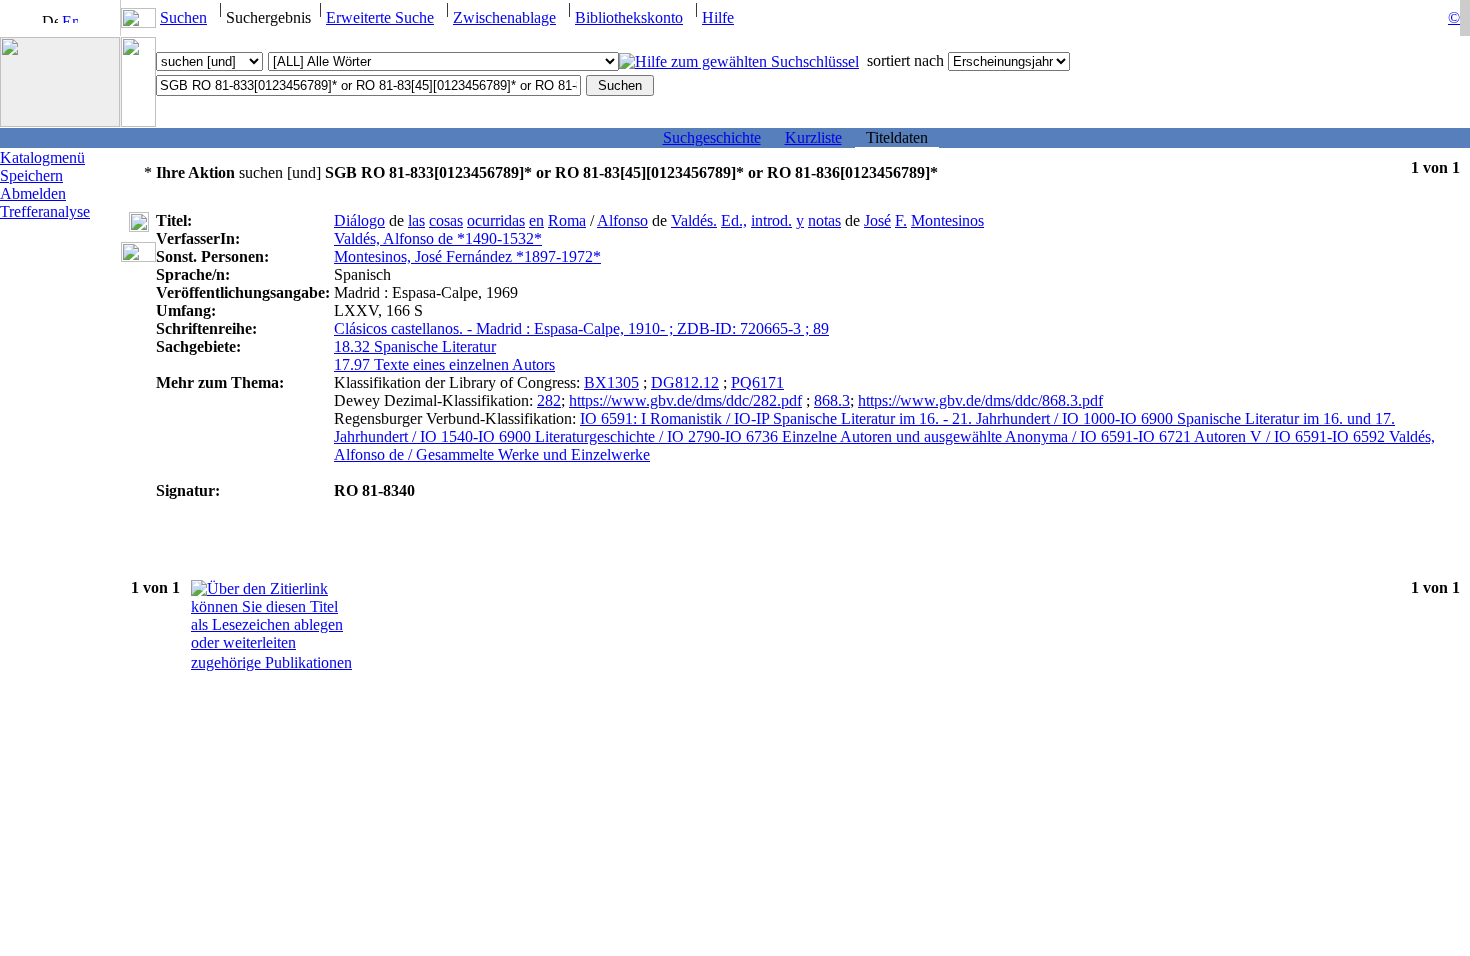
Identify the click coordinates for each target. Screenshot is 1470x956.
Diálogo (359, 220)
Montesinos (947, 220)
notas (824, 220)
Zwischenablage (504, 17)
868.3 (832, 400)
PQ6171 (757, 382)
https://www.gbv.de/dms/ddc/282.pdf (685, 400)
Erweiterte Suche (380, 17)
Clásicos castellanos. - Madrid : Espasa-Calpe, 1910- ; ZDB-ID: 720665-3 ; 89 (581, 328)
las (416, 220)
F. (901, 220)
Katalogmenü (42, 157)
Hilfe (718, 17)
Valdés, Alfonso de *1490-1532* (438, 238)
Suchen (183, 17)
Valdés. (694, 220)
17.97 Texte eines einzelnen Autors (444, 364)
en (536, 220)
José (877, 220)
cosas (446, 220)
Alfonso (622, 220)
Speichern (31, 175)
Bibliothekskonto (629, 17)
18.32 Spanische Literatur (415, 346)
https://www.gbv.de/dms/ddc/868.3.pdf (980, 400)
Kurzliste (813, 137)
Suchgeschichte (712, 137)
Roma (567, 220)
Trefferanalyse (45, 211)
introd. (771, 220)
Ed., (734, 220)
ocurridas (496, 220)
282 (549, 400)
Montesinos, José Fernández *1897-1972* (467, 256)
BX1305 (611, 382)
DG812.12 (685, 382)
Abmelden (33, 193)
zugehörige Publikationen (271, 662)
